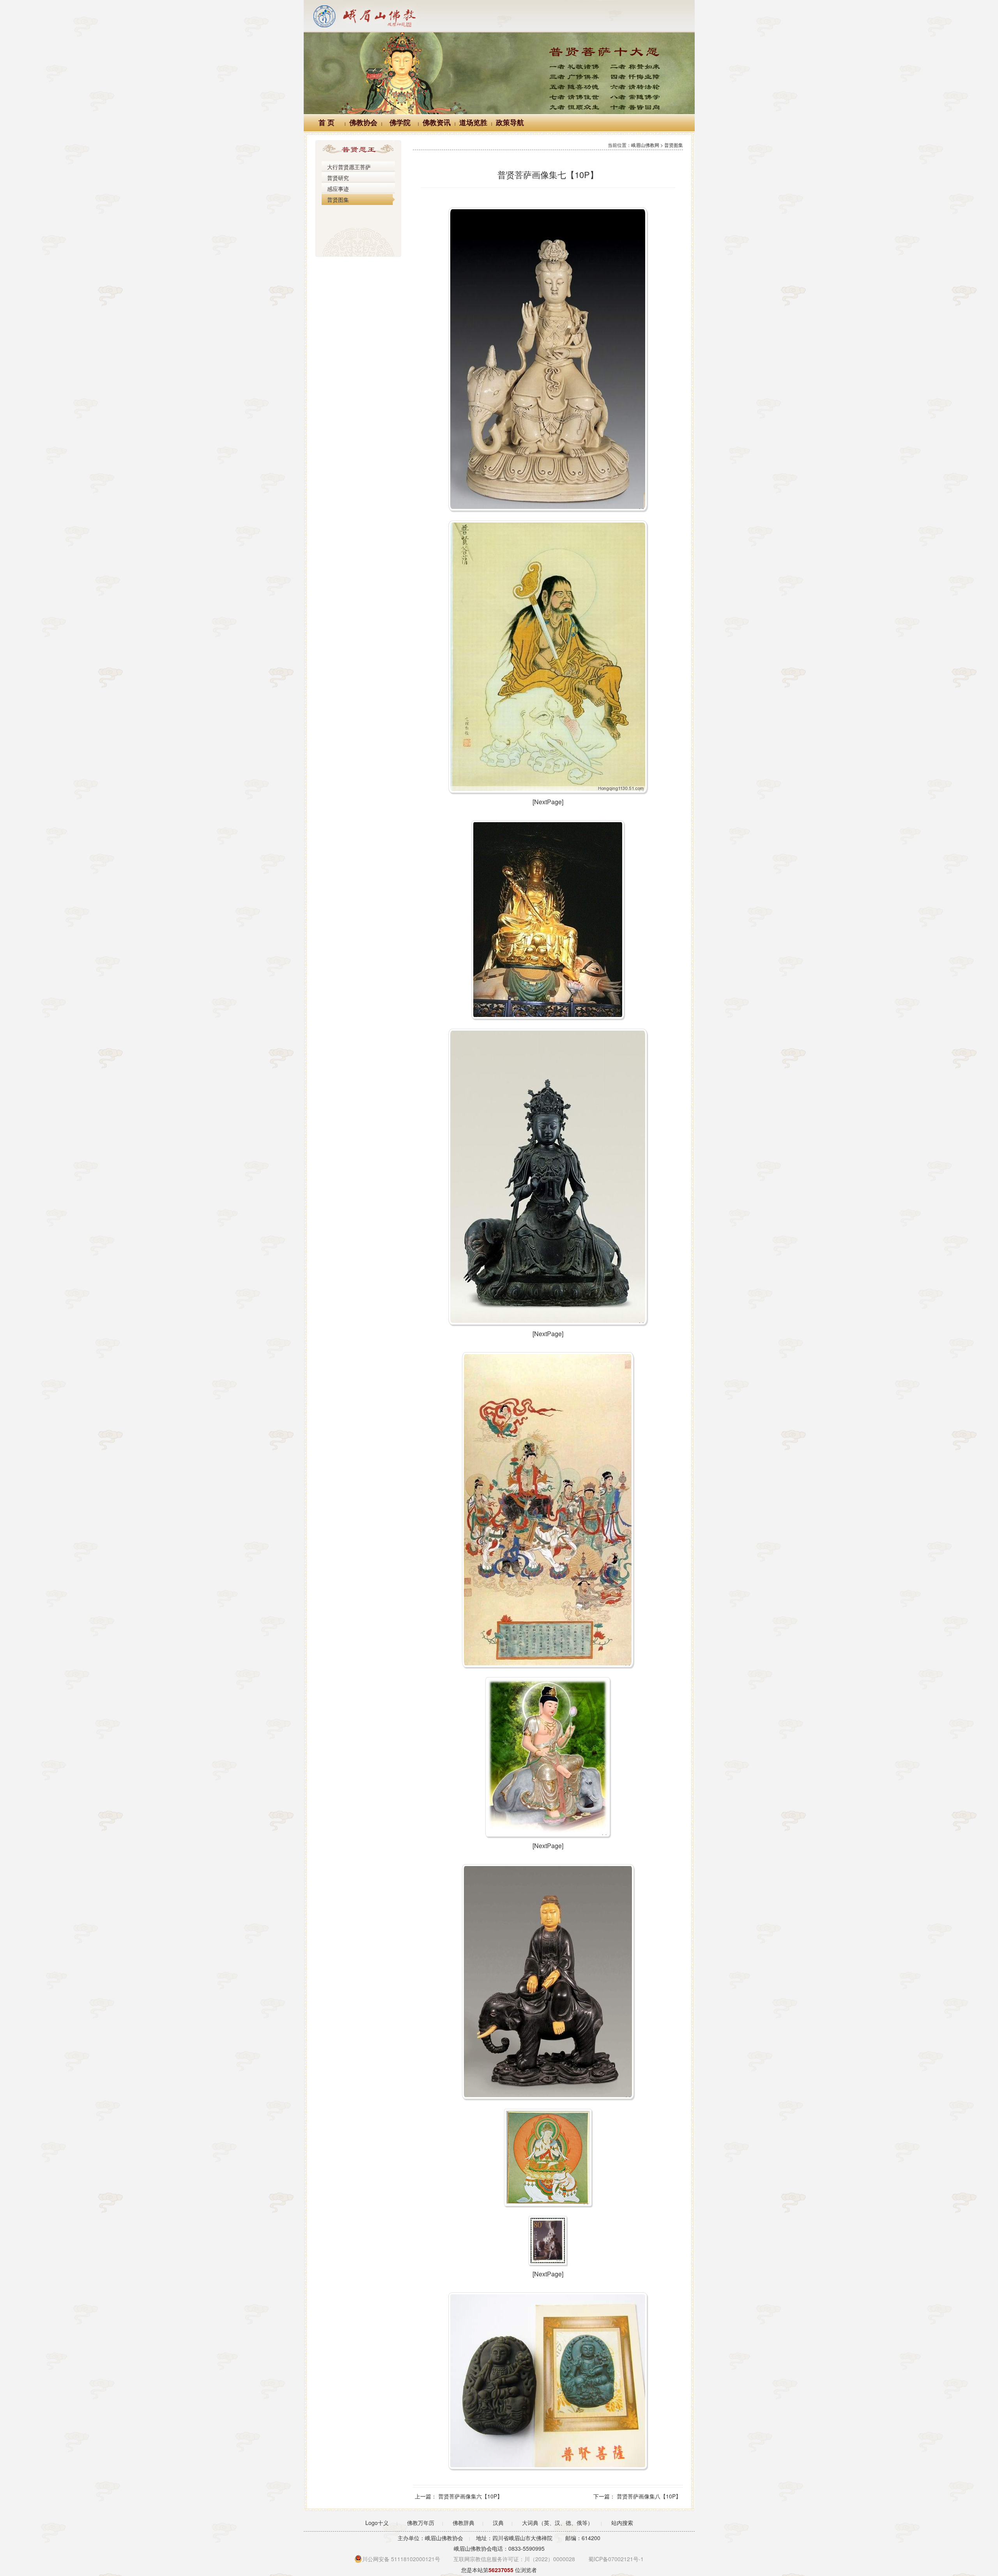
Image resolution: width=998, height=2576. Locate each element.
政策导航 (510, 123)
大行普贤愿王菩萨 (349, 167)
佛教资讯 (437, 123)
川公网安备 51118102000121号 (401, 2559)
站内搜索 (622, 2523)
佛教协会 (363, 123)
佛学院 (400, 123)
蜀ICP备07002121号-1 (616, 2559)
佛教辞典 (464, 2523)
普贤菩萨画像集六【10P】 (470, 2496)
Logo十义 (377, 2523)
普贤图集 (338, 200)
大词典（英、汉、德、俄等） (557, 2523)
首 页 (326, 123)
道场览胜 (473, 123)
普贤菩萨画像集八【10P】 (649, 2496)
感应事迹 (338, 189)
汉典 (498, 2523)
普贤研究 (338, 178)
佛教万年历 (421, 2523)
